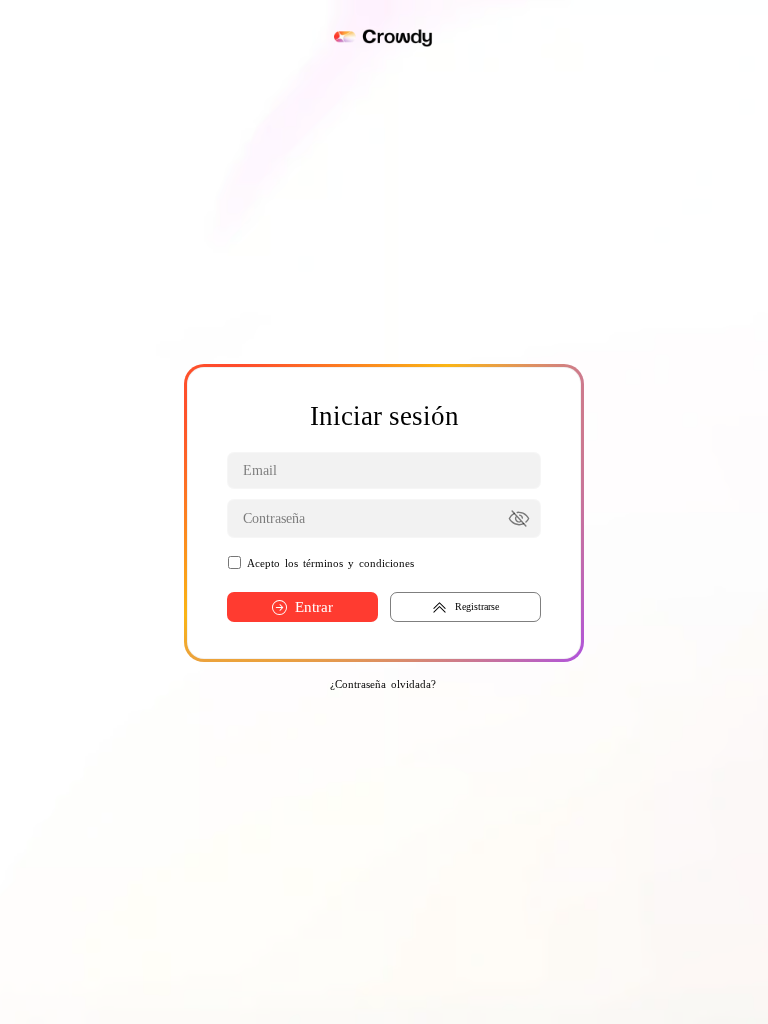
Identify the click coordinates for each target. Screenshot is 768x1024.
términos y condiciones (358, 563)
